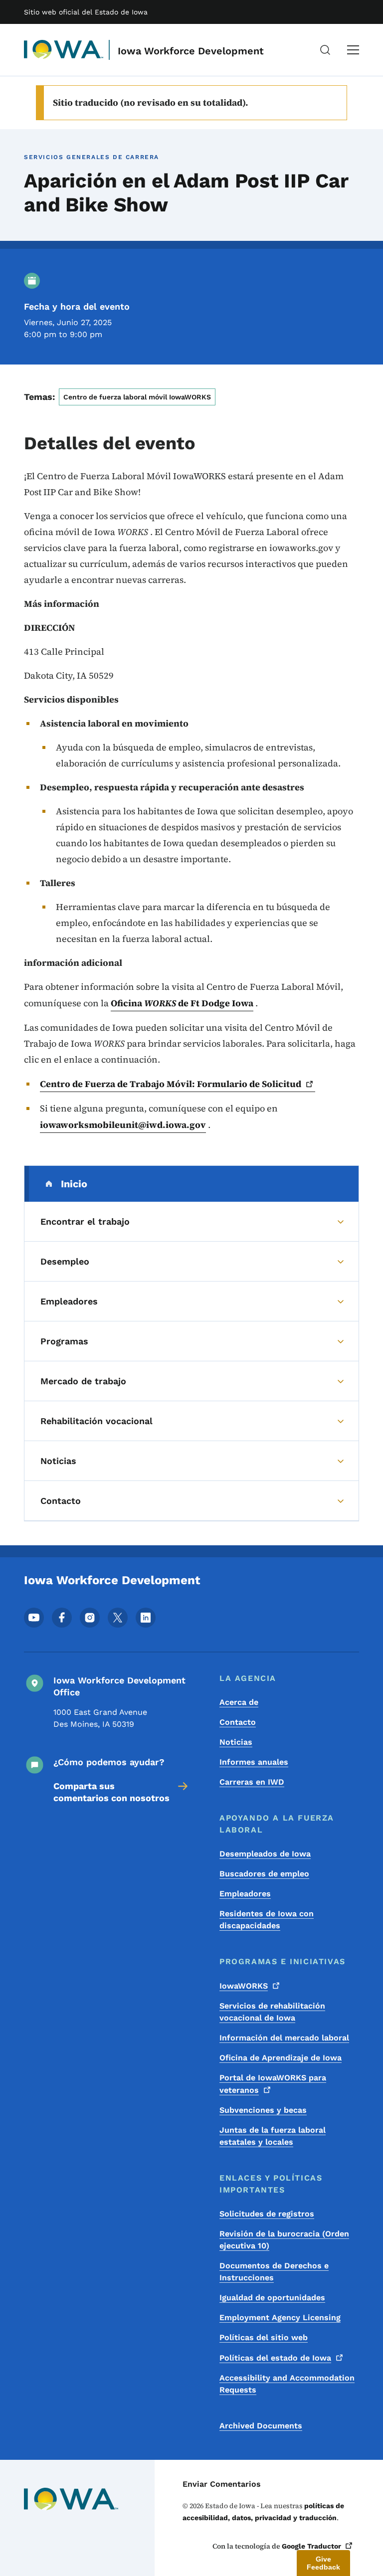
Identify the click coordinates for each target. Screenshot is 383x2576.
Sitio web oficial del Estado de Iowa (86, 12)
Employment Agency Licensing (280, 2317)
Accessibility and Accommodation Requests (287, 2384)
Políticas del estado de (275, 2358)
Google (311, 2546)
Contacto (238, 1722)
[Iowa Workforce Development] (64, 50)
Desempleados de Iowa (265, 1854)
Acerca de (239, 1702)
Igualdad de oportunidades (272, 2298)
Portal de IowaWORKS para (273, 2084)
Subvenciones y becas (263, 2110)
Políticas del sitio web (264, 2337)
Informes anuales (254, 1762)
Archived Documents (261, 2426)
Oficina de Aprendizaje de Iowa (281, 2058)
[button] (323, 2563)
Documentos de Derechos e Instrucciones (274, 2272)
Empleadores (245, 1894)
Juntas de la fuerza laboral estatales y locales (273, 2136)
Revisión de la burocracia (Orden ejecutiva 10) (284, 2240)
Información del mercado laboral (284, 2038)
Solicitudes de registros (267, 2214)
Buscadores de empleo (264, 1874)
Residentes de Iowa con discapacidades (267, 1920)
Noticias (236, 1742)
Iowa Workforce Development (191, 51)
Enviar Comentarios (222, 2484)
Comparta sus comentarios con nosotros (111, 1792)
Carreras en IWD (252, 1782)
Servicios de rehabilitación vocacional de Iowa (272, 2012)
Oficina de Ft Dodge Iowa (182, 1003)
